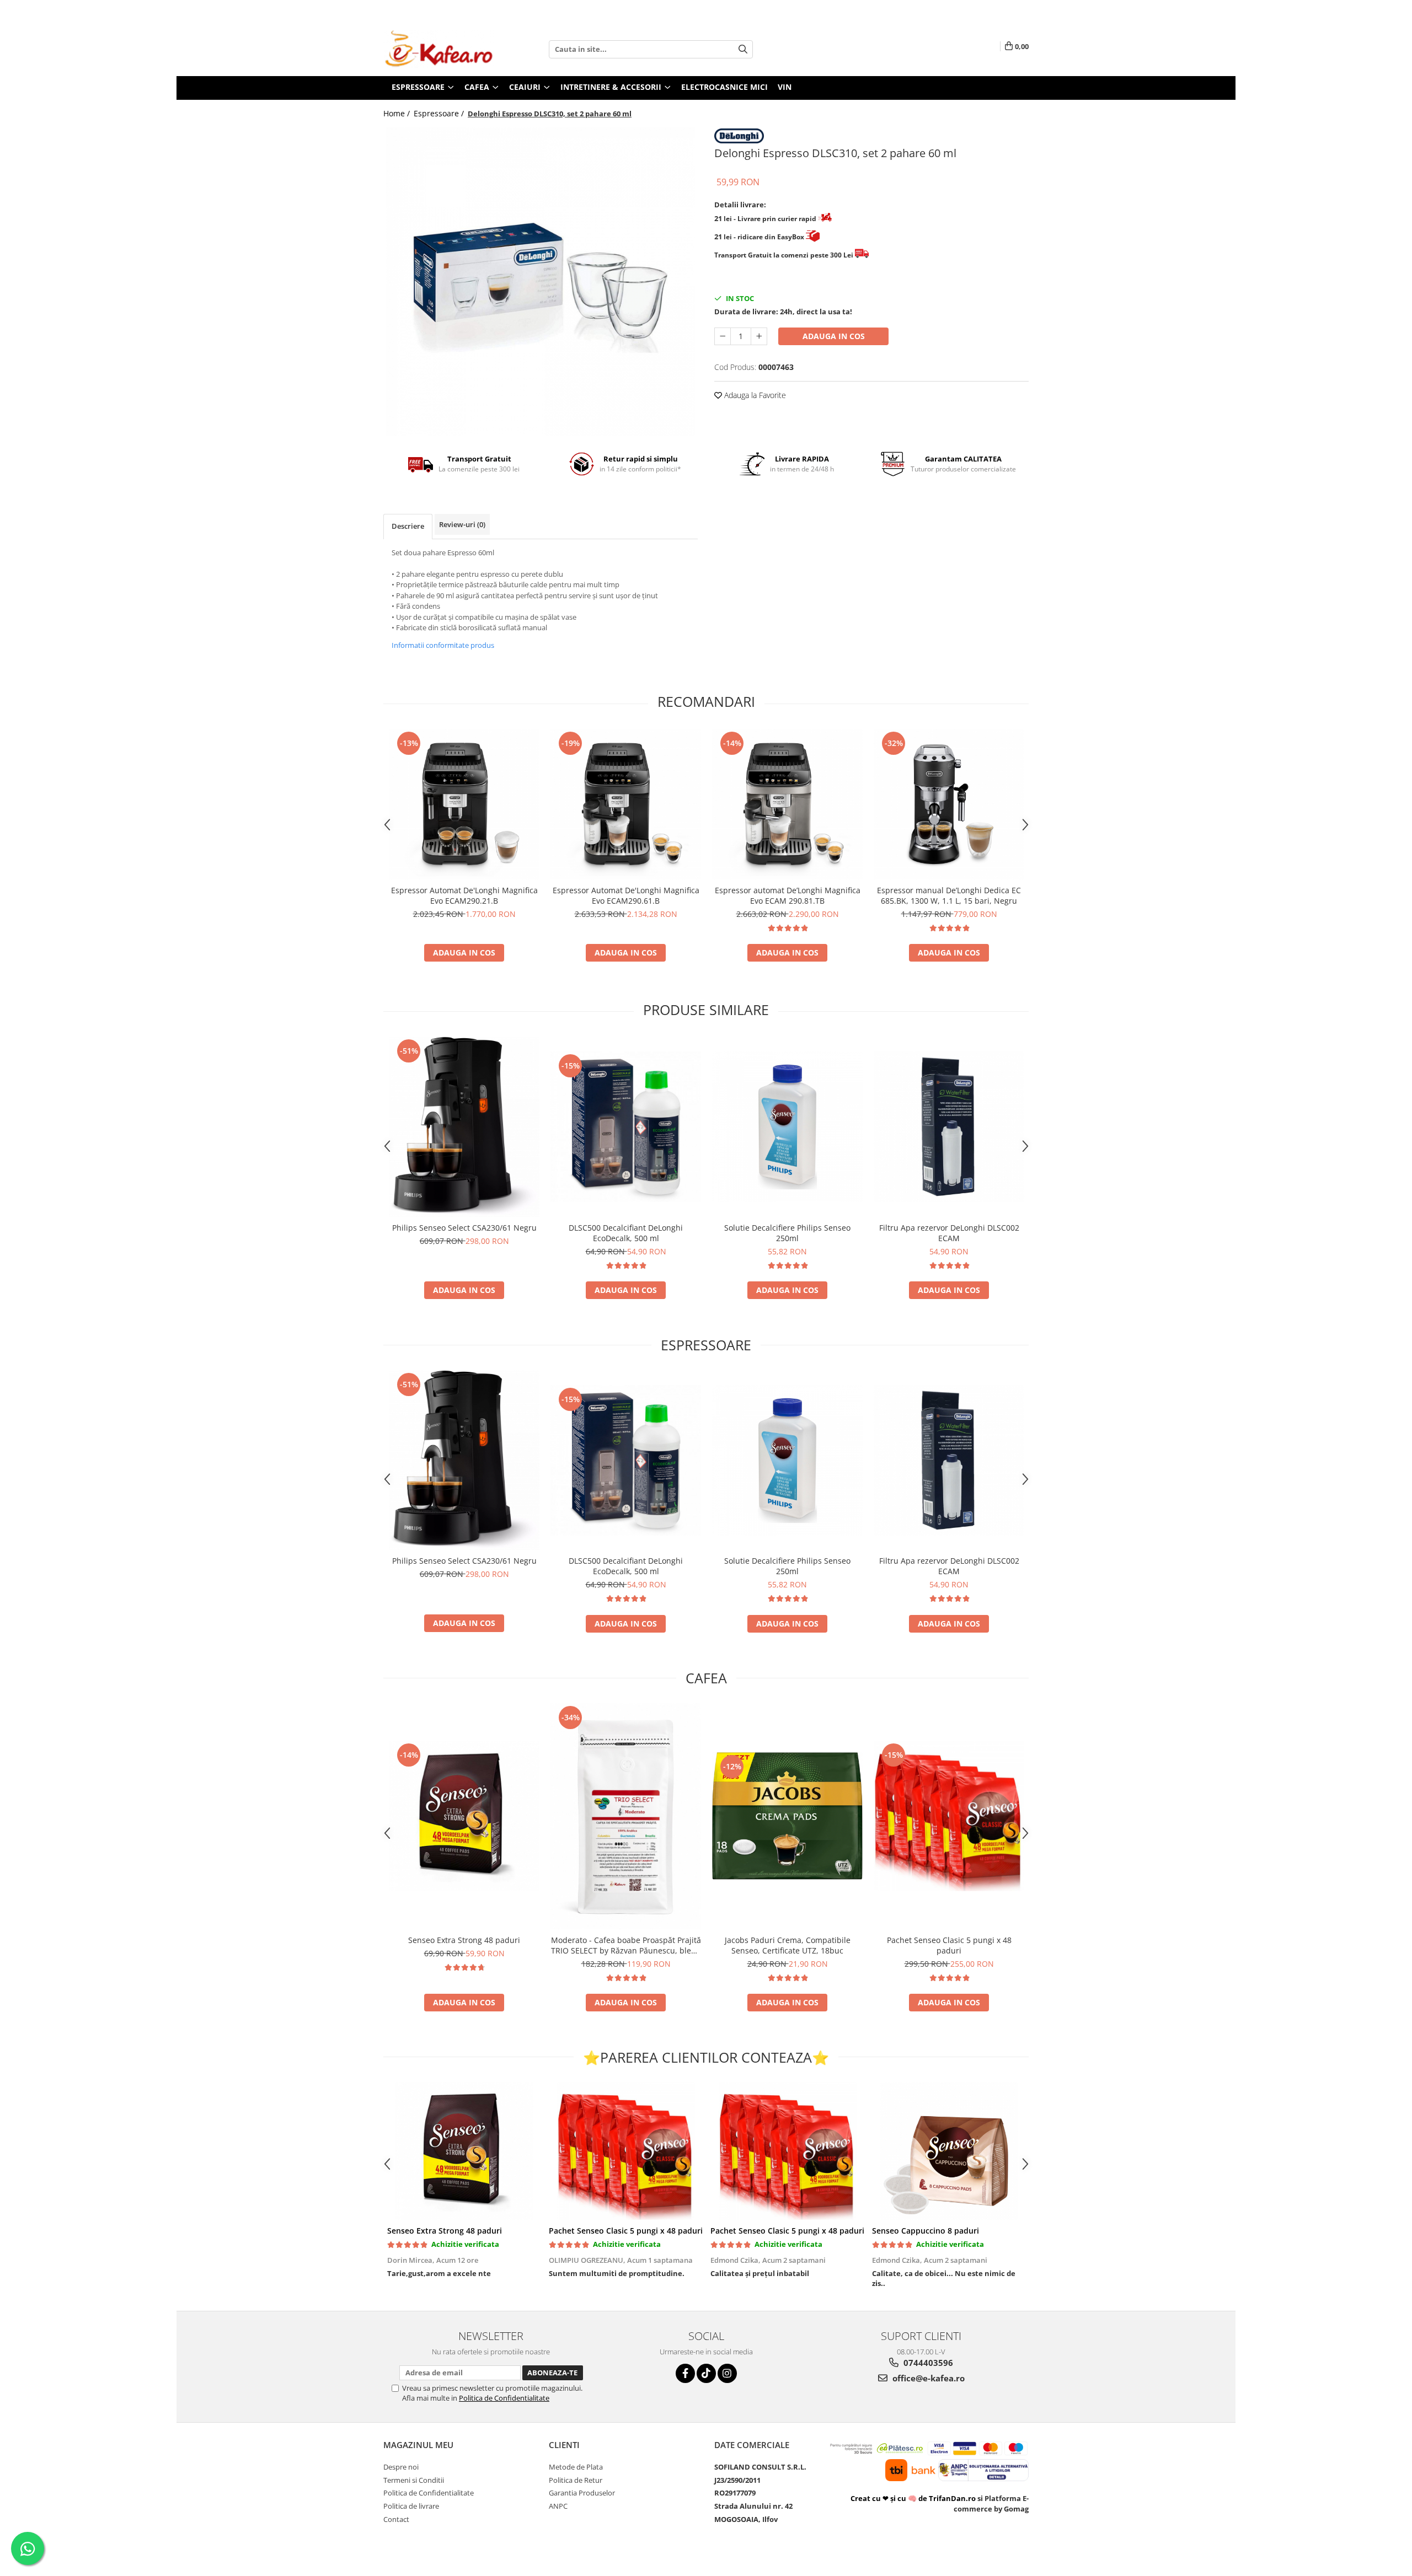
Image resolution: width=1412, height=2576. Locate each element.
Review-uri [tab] (462, 524)
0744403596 (927, 2363)
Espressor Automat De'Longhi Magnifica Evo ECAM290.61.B (626, 895)
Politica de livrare (411, 2506)
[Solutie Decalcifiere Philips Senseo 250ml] (787, 1127)
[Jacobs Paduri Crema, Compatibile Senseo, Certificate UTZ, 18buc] (787, 1816)
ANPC (558, 2506)
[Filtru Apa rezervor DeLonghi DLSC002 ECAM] (949, 1127)
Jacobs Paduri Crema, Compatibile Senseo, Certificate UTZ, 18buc (788, 1945)
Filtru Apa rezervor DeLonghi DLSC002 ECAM (949, 1233)
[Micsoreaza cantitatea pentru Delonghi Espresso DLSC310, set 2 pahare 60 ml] (723, 336)
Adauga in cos (834, 336)
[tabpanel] (541, 282)
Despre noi (401, 2467)
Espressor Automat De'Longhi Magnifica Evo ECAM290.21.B (464, 895)
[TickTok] (706, 2373)
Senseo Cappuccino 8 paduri (926, 2231)
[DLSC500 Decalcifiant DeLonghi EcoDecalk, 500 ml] (626, 1127)
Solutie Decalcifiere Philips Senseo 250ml (787, 1233)
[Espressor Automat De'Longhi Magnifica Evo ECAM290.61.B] (626, 804)
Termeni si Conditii (414, 2480)
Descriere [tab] (408, 526)
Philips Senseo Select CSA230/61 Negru (464, 1228)
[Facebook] (685, 2373)
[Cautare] (743, 49)
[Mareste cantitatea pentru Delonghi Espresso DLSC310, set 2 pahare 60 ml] (759, 336)
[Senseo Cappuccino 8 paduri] (949, 2151)
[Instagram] (727, 2373)
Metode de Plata (576, 2467)
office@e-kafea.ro (927, 2378)
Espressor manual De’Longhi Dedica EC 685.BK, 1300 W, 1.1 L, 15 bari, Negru (949, 895)
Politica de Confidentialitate (504, 2398)
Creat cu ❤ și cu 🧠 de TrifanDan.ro (914, 2498)
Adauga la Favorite (754, 395)
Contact (396, 2519)
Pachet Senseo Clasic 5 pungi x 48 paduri (949, 1945)
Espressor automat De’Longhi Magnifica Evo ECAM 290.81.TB (788, 895)
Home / (398, 113)
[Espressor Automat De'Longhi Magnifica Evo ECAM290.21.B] (464, 804)
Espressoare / (440, 113)
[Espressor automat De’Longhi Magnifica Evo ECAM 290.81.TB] (787, 804)
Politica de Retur (576, 2480)
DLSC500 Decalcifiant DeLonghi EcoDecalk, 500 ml (626, 1233)
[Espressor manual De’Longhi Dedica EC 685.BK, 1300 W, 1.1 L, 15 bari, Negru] (949, 804)
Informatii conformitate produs (443, 645)
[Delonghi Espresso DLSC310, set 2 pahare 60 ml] (541, 282)
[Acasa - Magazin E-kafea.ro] (438, 49)
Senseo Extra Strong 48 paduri (464, 1940)
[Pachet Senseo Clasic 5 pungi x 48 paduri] (949, 1816)
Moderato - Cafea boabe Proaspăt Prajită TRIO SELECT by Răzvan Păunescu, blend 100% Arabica (626, 1945)
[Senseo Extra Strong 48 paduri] (464, 1816)
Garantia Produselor (582, 2493)
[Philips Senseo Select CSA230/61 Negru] (464, 1127)
